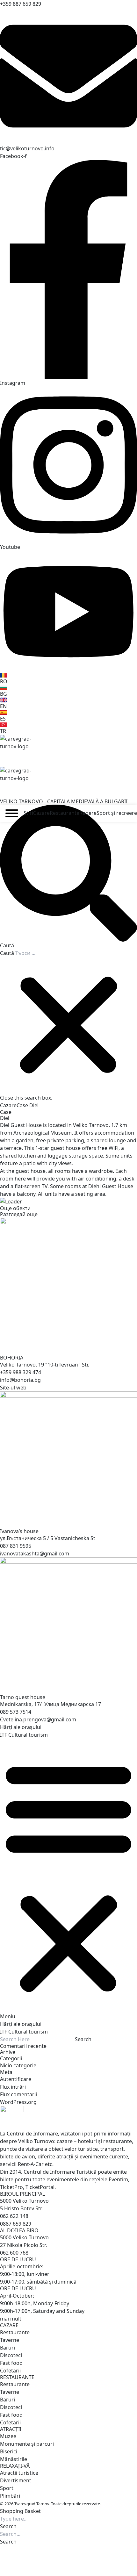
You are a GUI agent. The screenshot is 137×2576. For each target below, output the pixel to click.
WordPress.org (18, 2102)
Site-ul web (13, 1388)
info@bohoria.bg (20, 1380)
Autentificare (16, 2079)
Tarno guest (23, 1697)
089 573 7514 (16, 1712)
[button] (68, 877)
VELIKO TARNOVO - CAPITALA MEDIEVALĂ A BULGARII (64, 801)
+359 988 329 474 (21, 1372)
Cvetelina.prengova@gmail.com (38, 1719)
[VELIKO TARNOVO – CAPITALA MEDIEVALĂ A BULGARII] (68, 751)
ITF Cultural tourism (24, 1735)
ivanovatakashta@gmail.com (35, 1553)
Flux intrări (13, 2087)
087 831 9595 (16, 1546)
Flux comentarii (18, 2094)
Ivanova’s (19, 1531)
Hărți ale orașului (21, 1727)
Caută (7, 953)
